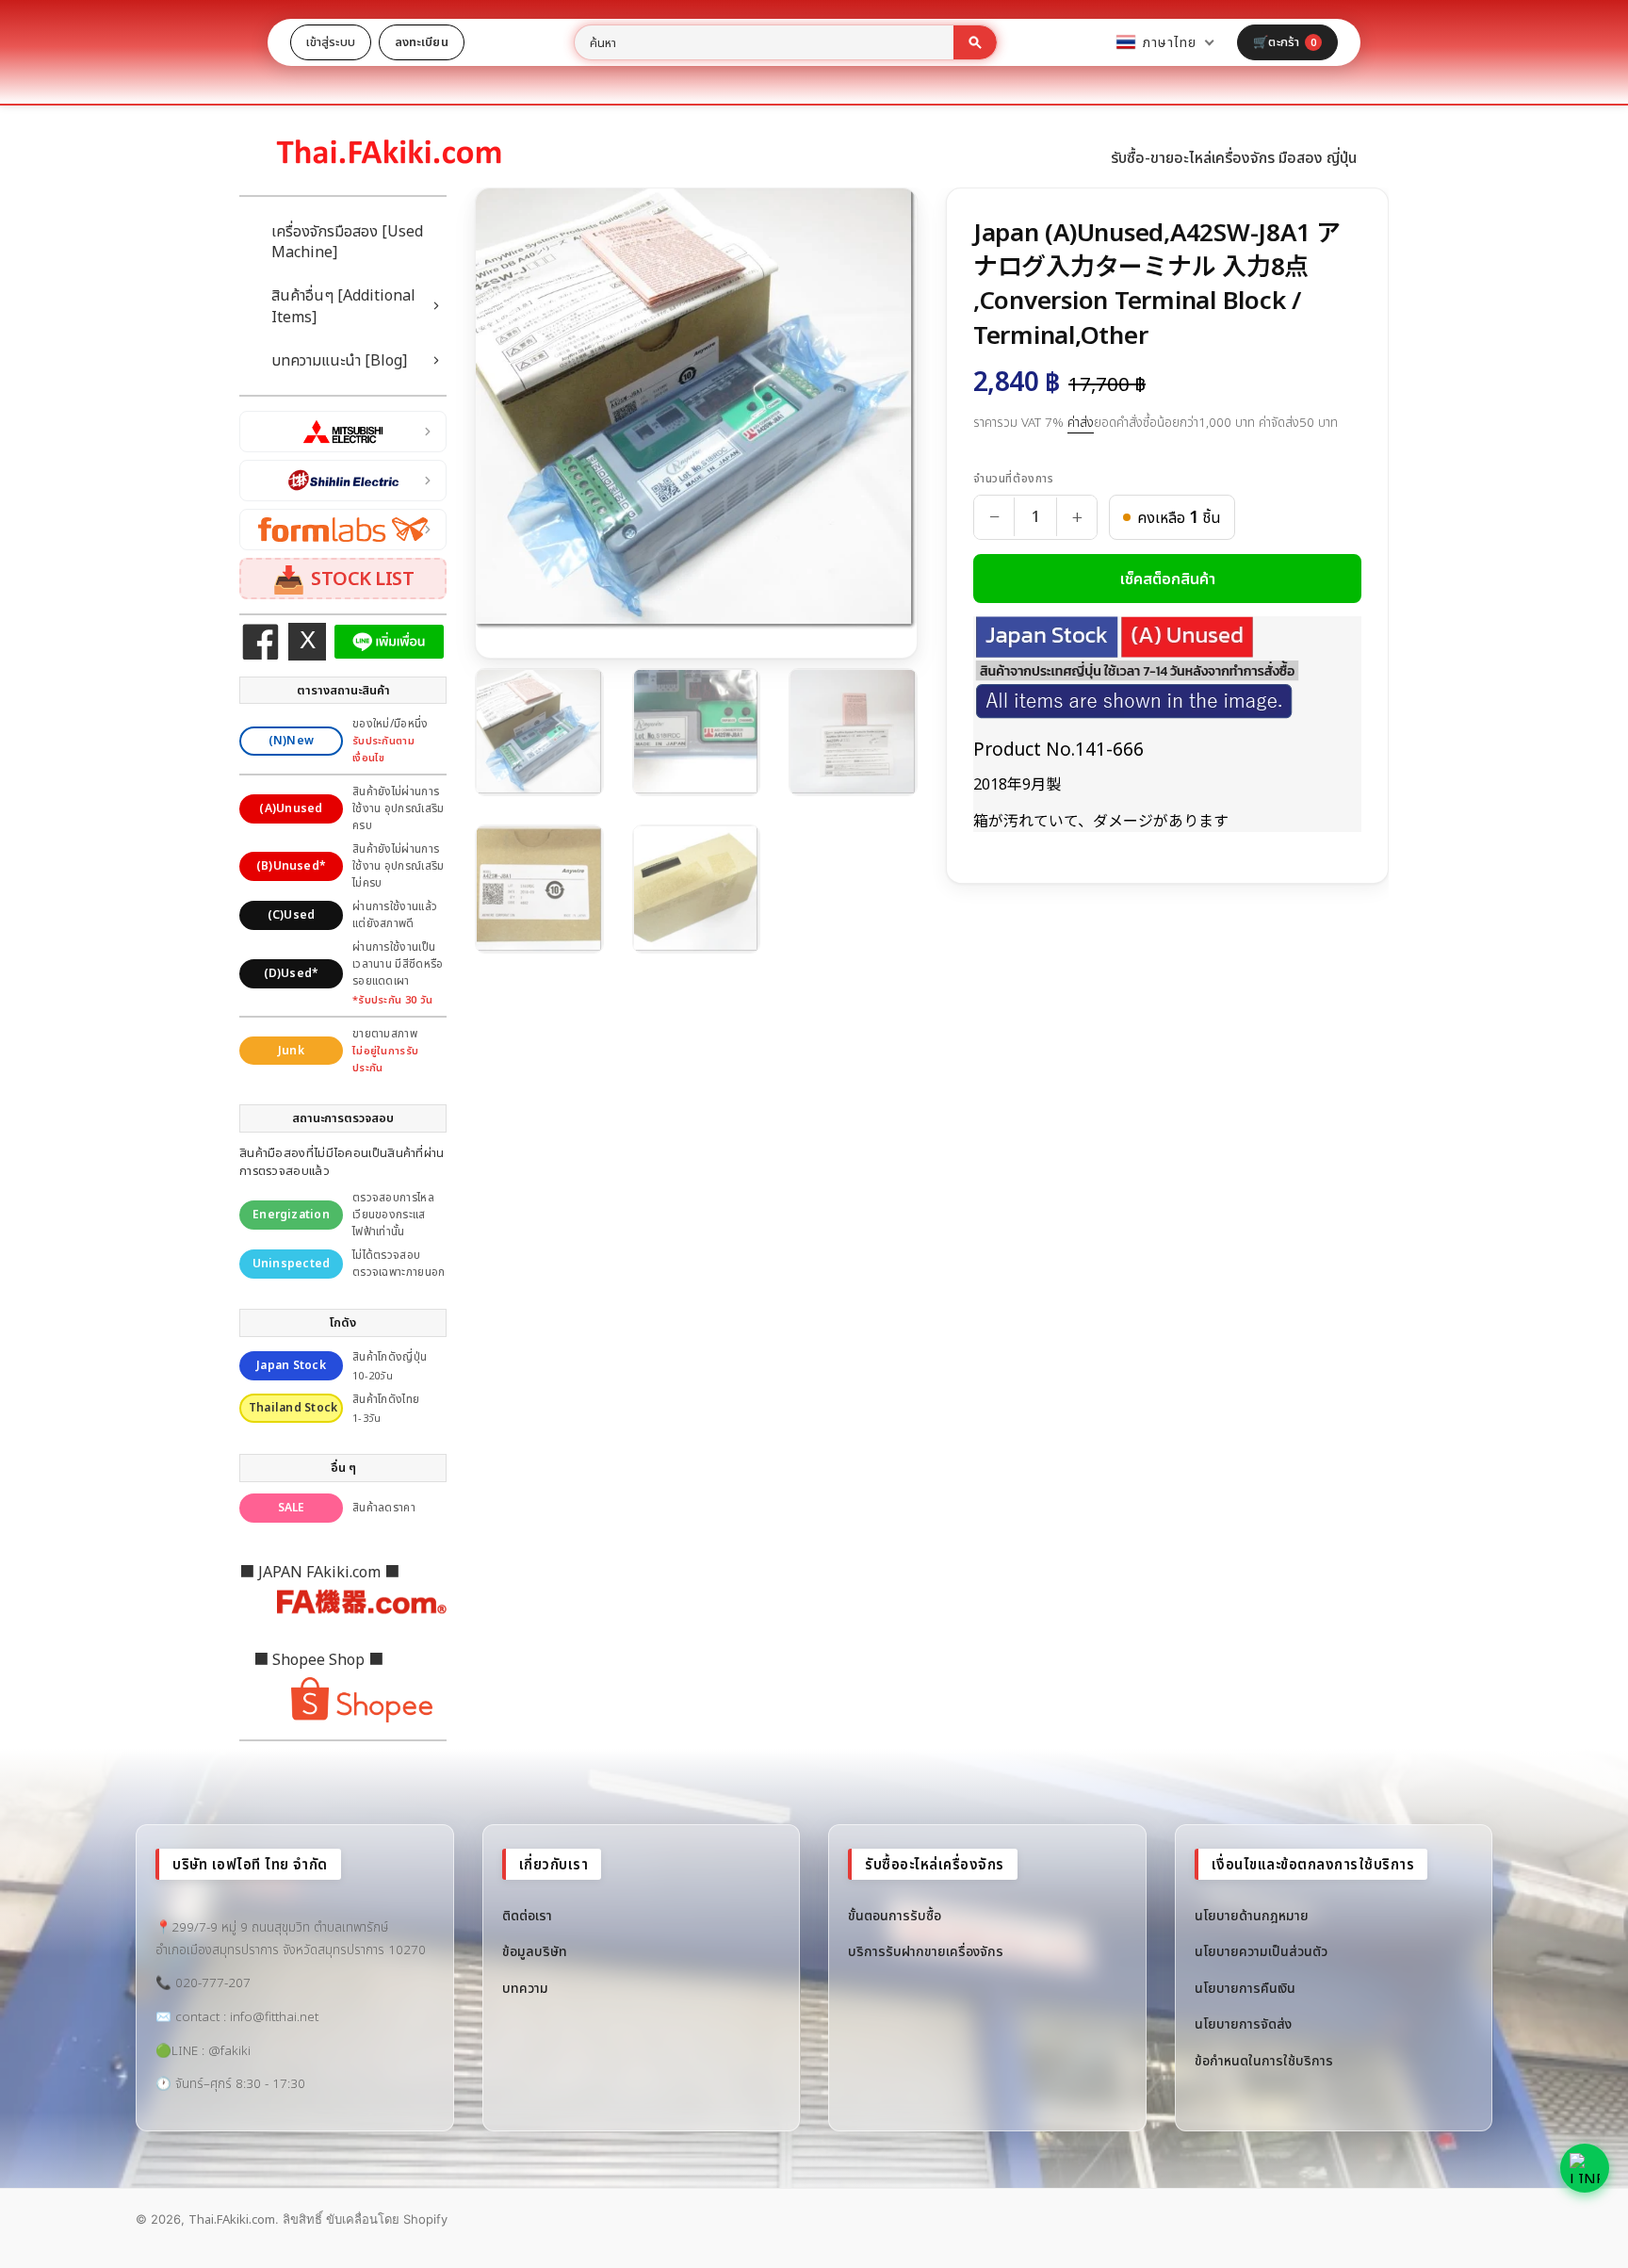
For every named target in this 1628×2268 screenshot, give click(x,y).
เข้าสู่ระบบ (331, 41)
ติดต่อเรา (527, 1915)
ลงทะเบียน (422, 41)
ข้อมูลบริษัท (535, 1951)
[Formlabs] (343, 530)
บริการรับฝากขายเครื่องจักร (926, 1951)
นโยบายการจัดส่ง (1243, 2023)
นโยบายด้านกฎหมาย (1252, 1915)
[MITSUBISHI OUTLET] (343, 432)
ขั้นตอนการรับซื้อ (895, 1915)
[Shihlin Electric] (343, 481)
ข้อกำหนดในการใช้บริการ (1264, 2060)
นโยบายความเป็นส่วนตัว (1261, 1951)
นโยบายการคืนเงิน (1245, 1988)
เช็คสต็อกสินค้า (1168, 579)
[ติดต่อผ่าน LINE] (1585, 2168)
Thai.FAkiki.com (232, 2219)
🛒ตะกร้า (1285, 41)
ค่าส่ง (1081, 422)
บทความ (525, 1988)
